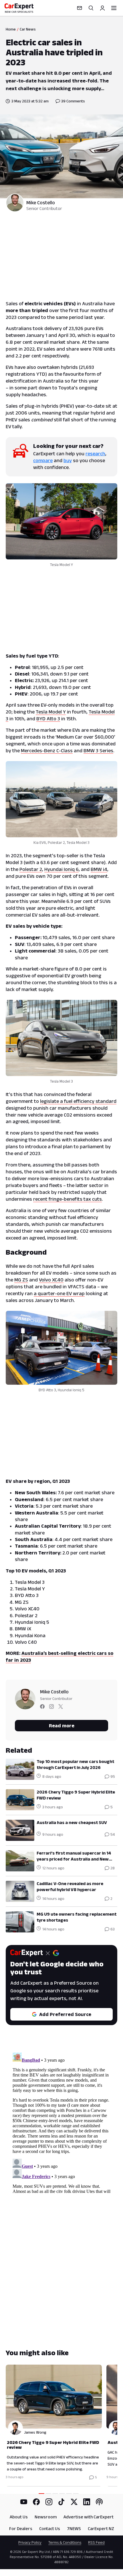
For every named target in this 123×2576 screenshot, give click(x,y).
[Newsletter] (80, 8)
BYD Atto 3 (48, 719)
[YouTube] (24, 2502)
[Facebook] (36, 2502)
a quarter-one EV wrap (59, 1293)
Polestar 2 (31, 869)
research (95, 454)
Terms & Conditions (65, 2542)
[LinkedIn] (87, 2502)
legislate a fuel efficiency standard (78, 1101)
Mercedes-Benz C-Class (47, 751)
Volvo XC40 (51, 1280)
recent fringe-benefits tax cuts (68, 1199)
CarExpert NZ (101, 2529)
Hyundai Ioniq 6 (61, 869)
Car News (28, 29)
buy (68, 460)
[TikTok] (61, 2502)
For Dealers (21, 2529)
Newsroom (46, 2517)
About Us (19, 2517)
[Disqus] (61, 2122)
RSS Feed (96, 2542)
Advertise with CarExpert (89, 2517)
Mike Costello (41, 203)
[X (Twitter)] (74, 2502)
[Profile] (102, 8)
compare (43, 460)
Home (11, 29)
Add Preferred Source (65, 2014)
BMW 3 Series (98, 751)
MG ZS (21, 1280)
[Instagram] (49, 2502)
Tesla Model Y (51, 712)
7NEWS (74, 2529)
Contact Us (50, 2529)
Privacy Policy (30, 2542)
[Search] (91, 8)
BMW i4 (99, 869)
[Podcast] (99, 2502)
